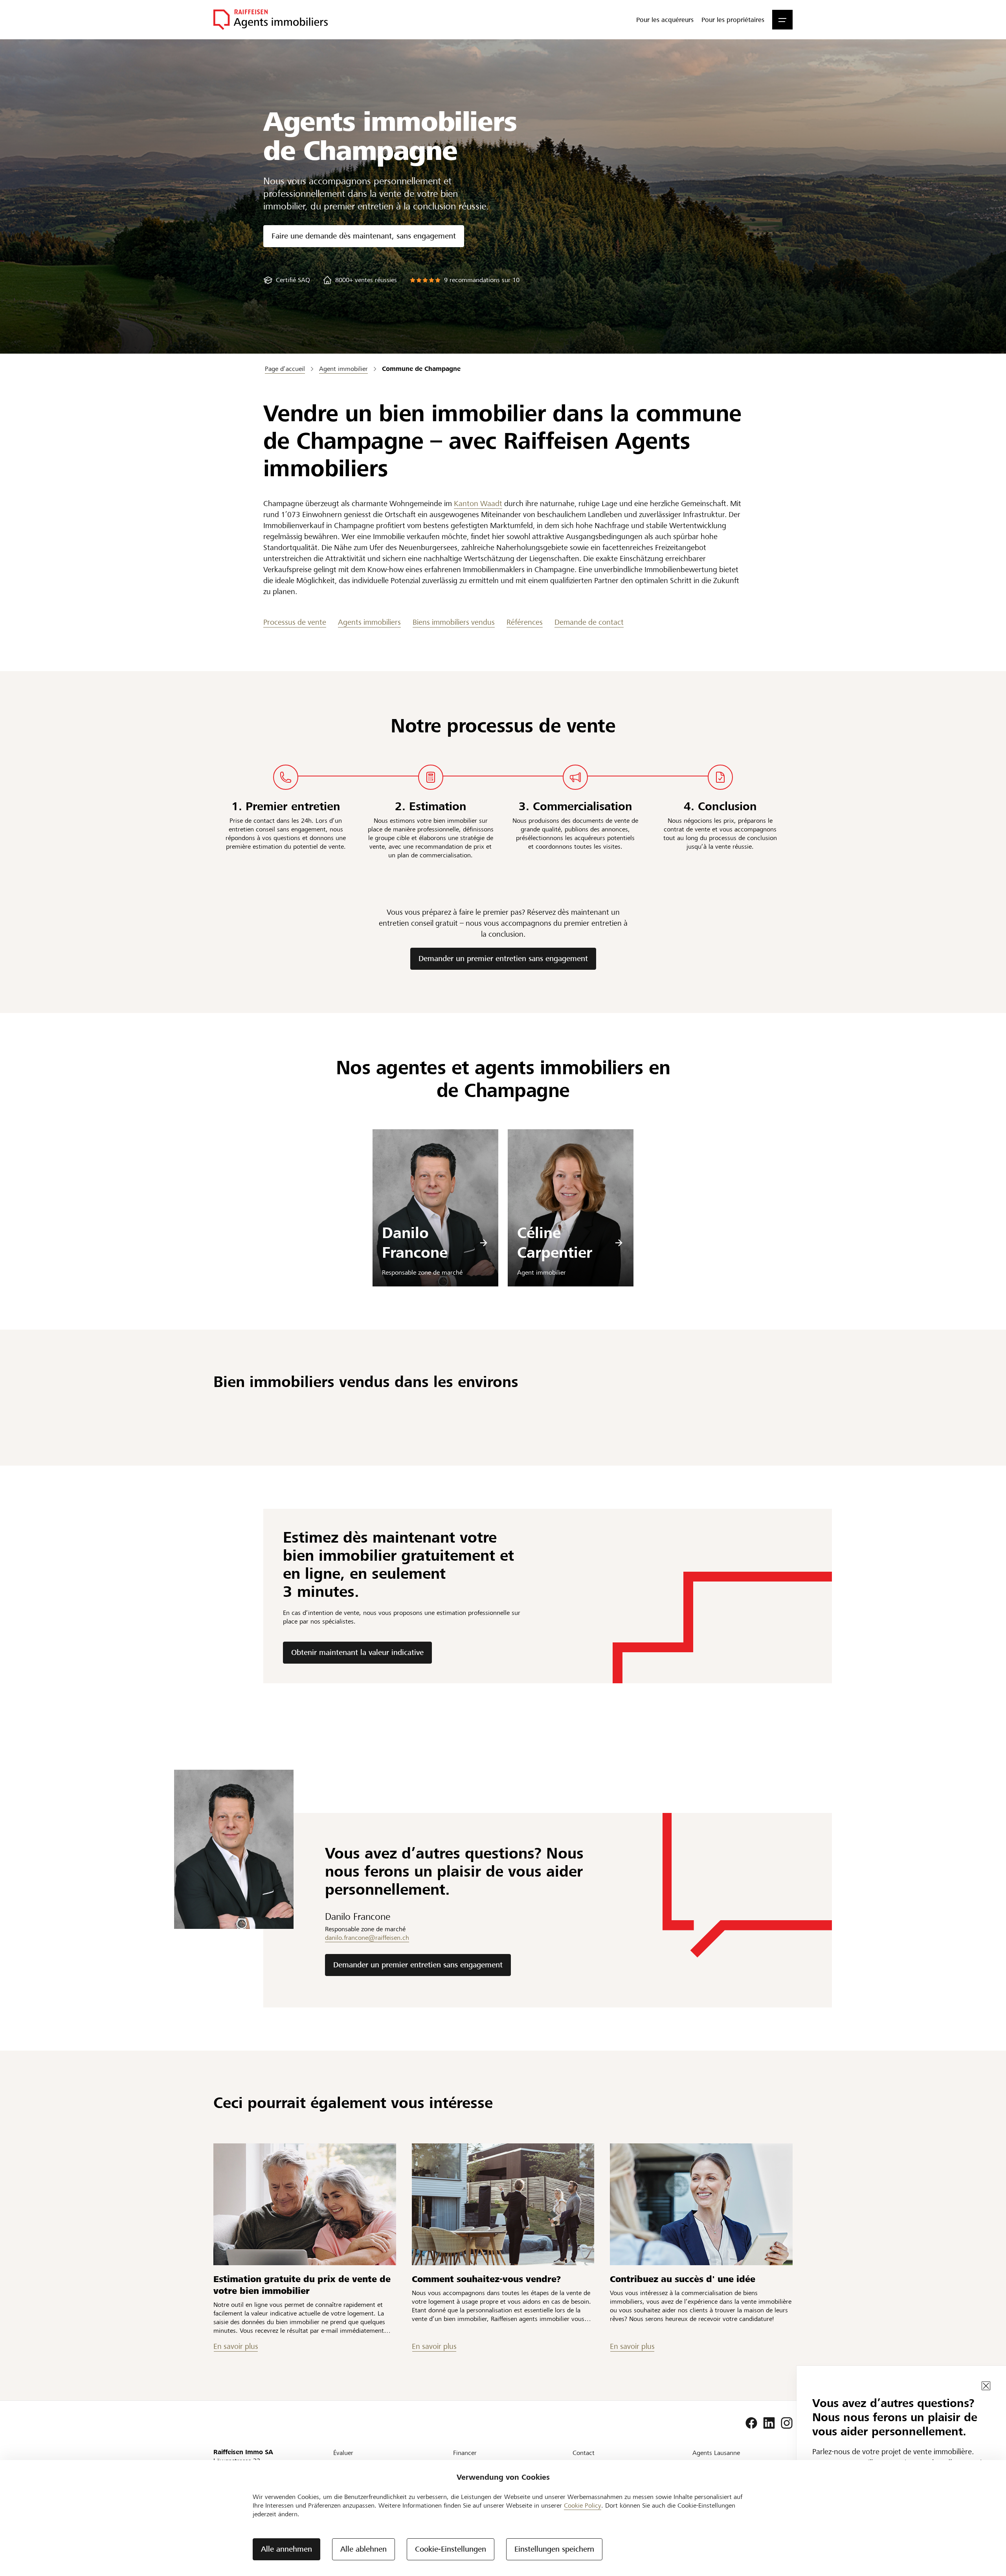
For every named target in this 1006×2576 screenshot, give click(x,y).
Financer (465, 2453)
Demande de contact (589, 622)
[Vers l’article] (305, 2204)
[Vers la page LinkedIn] (769, 2423)
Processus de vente (295, 622)
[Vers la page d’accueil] (271, 20)
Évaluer (343, 2453)
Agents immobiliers (369, 622)
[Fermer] (986, 2386)
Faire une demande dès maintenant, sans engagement (364, 236)
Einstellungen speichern (554, 2549)
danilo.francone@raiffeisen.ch (367, 1938)
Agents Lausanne (716, 2453)
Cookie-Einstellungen (451, 2549)
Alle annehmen (286, 2549)
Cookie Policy (583, 2505)
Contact (584, 2453)
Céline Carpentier (555, 1243)
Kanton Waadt (478, 504)
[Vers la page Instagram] (787, 2423)
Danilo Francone (415, 1243)
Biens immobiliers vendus (454, 622)
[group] (287, 280)
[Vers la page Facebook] (751, 2423)
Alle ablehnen (363, 2549)
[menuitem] (665, 20)
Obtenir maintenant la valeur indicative (357, 1652)
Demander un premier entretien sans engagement (503, 959)
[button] (782, 20)
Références (525, 622)
